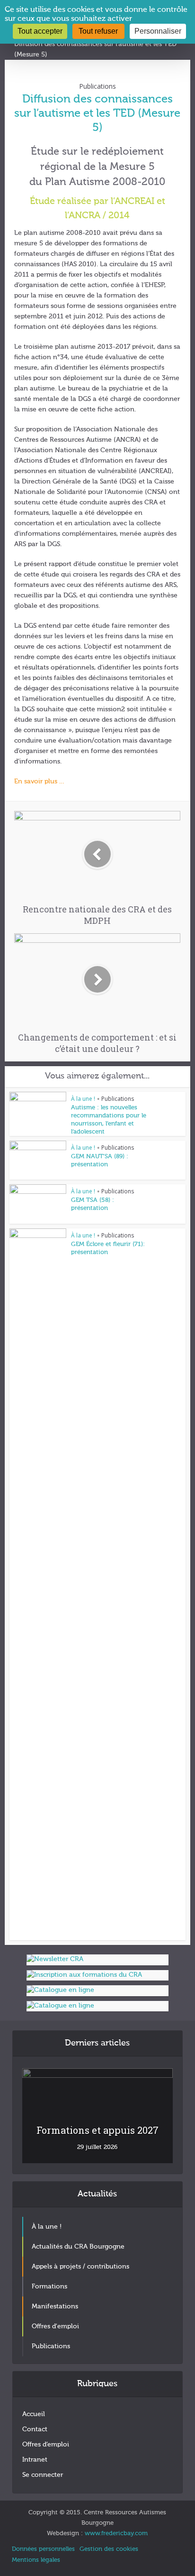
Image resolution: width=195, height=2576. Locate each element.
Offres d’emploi (46, 2445)
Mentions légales (36, 2560)
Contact (35, 2429)
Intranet (35, 2460)
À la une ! (83, 1099)
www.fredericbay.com (116, 2534)
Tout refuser (98, 31)
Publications (97, 86)
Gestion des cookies (109, 2549)
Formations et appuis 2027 (97, 2130)
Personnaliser (158, 31)
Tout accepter (40, 31)
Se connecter (43, 2475)
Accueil (34, 2414)
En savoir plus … (40, 781)
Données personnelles (43, 2549)
